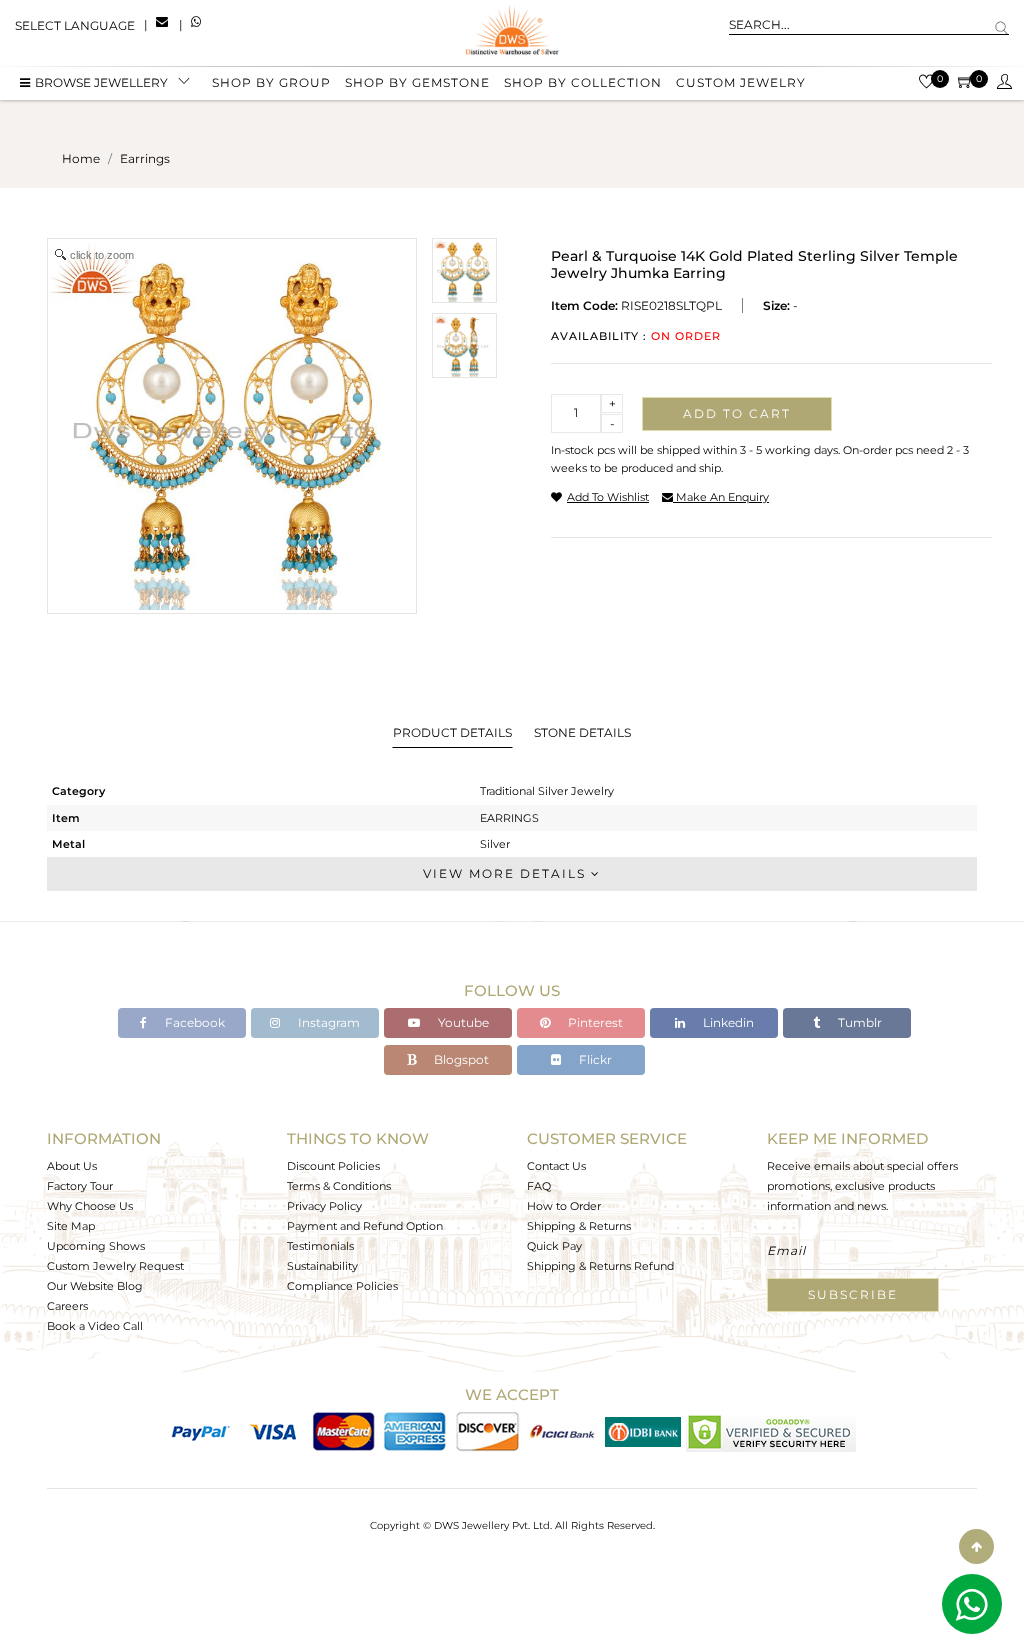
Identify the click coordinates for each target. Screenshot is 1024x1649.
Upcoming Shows (96, 1246)
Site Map (71, 1226)
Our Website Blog (95, 1286)
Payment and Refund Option (365, 1226)
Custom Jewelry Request (115, 1266)
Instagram (327, 1022)
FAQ (539, 1186)
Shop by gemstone (417, 82)
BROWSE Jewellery (101, 82)
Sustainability (322, 1266)
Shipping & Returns (579, 1226)
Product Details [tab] (452, 732)
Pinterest (594, 1022)
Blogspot (460, 1059)
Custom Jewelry (741, 82)
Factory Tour (80, 1186)
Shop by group (271, 82)
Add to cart (737, 413)
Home (81, 158)
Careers (67, 1306)
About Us (72, 1166)
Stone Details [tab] (582, 732)
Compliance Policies (342, 1286)
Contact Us (556, 1166)
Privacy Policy (324, 1206)
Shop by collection (583, 82)
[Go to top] (976, 1546)
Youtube (462, 1022)
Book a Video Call (95, 1326)
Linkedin (727, 1022)
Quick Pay (554, 1246)
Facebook (193, 1022)
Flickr (594, 1059)
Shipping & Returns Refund (600, 1266)
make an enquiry (721, 497)
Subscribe (853, 1294)
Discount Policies (333, 1166)
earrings (145, 158)
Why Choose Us (90, 1206)
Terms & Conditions (339, 1186)
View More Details (507, 873)
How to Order (564, 1206)
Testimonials (320, 1246)
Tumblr (858, 1022)
